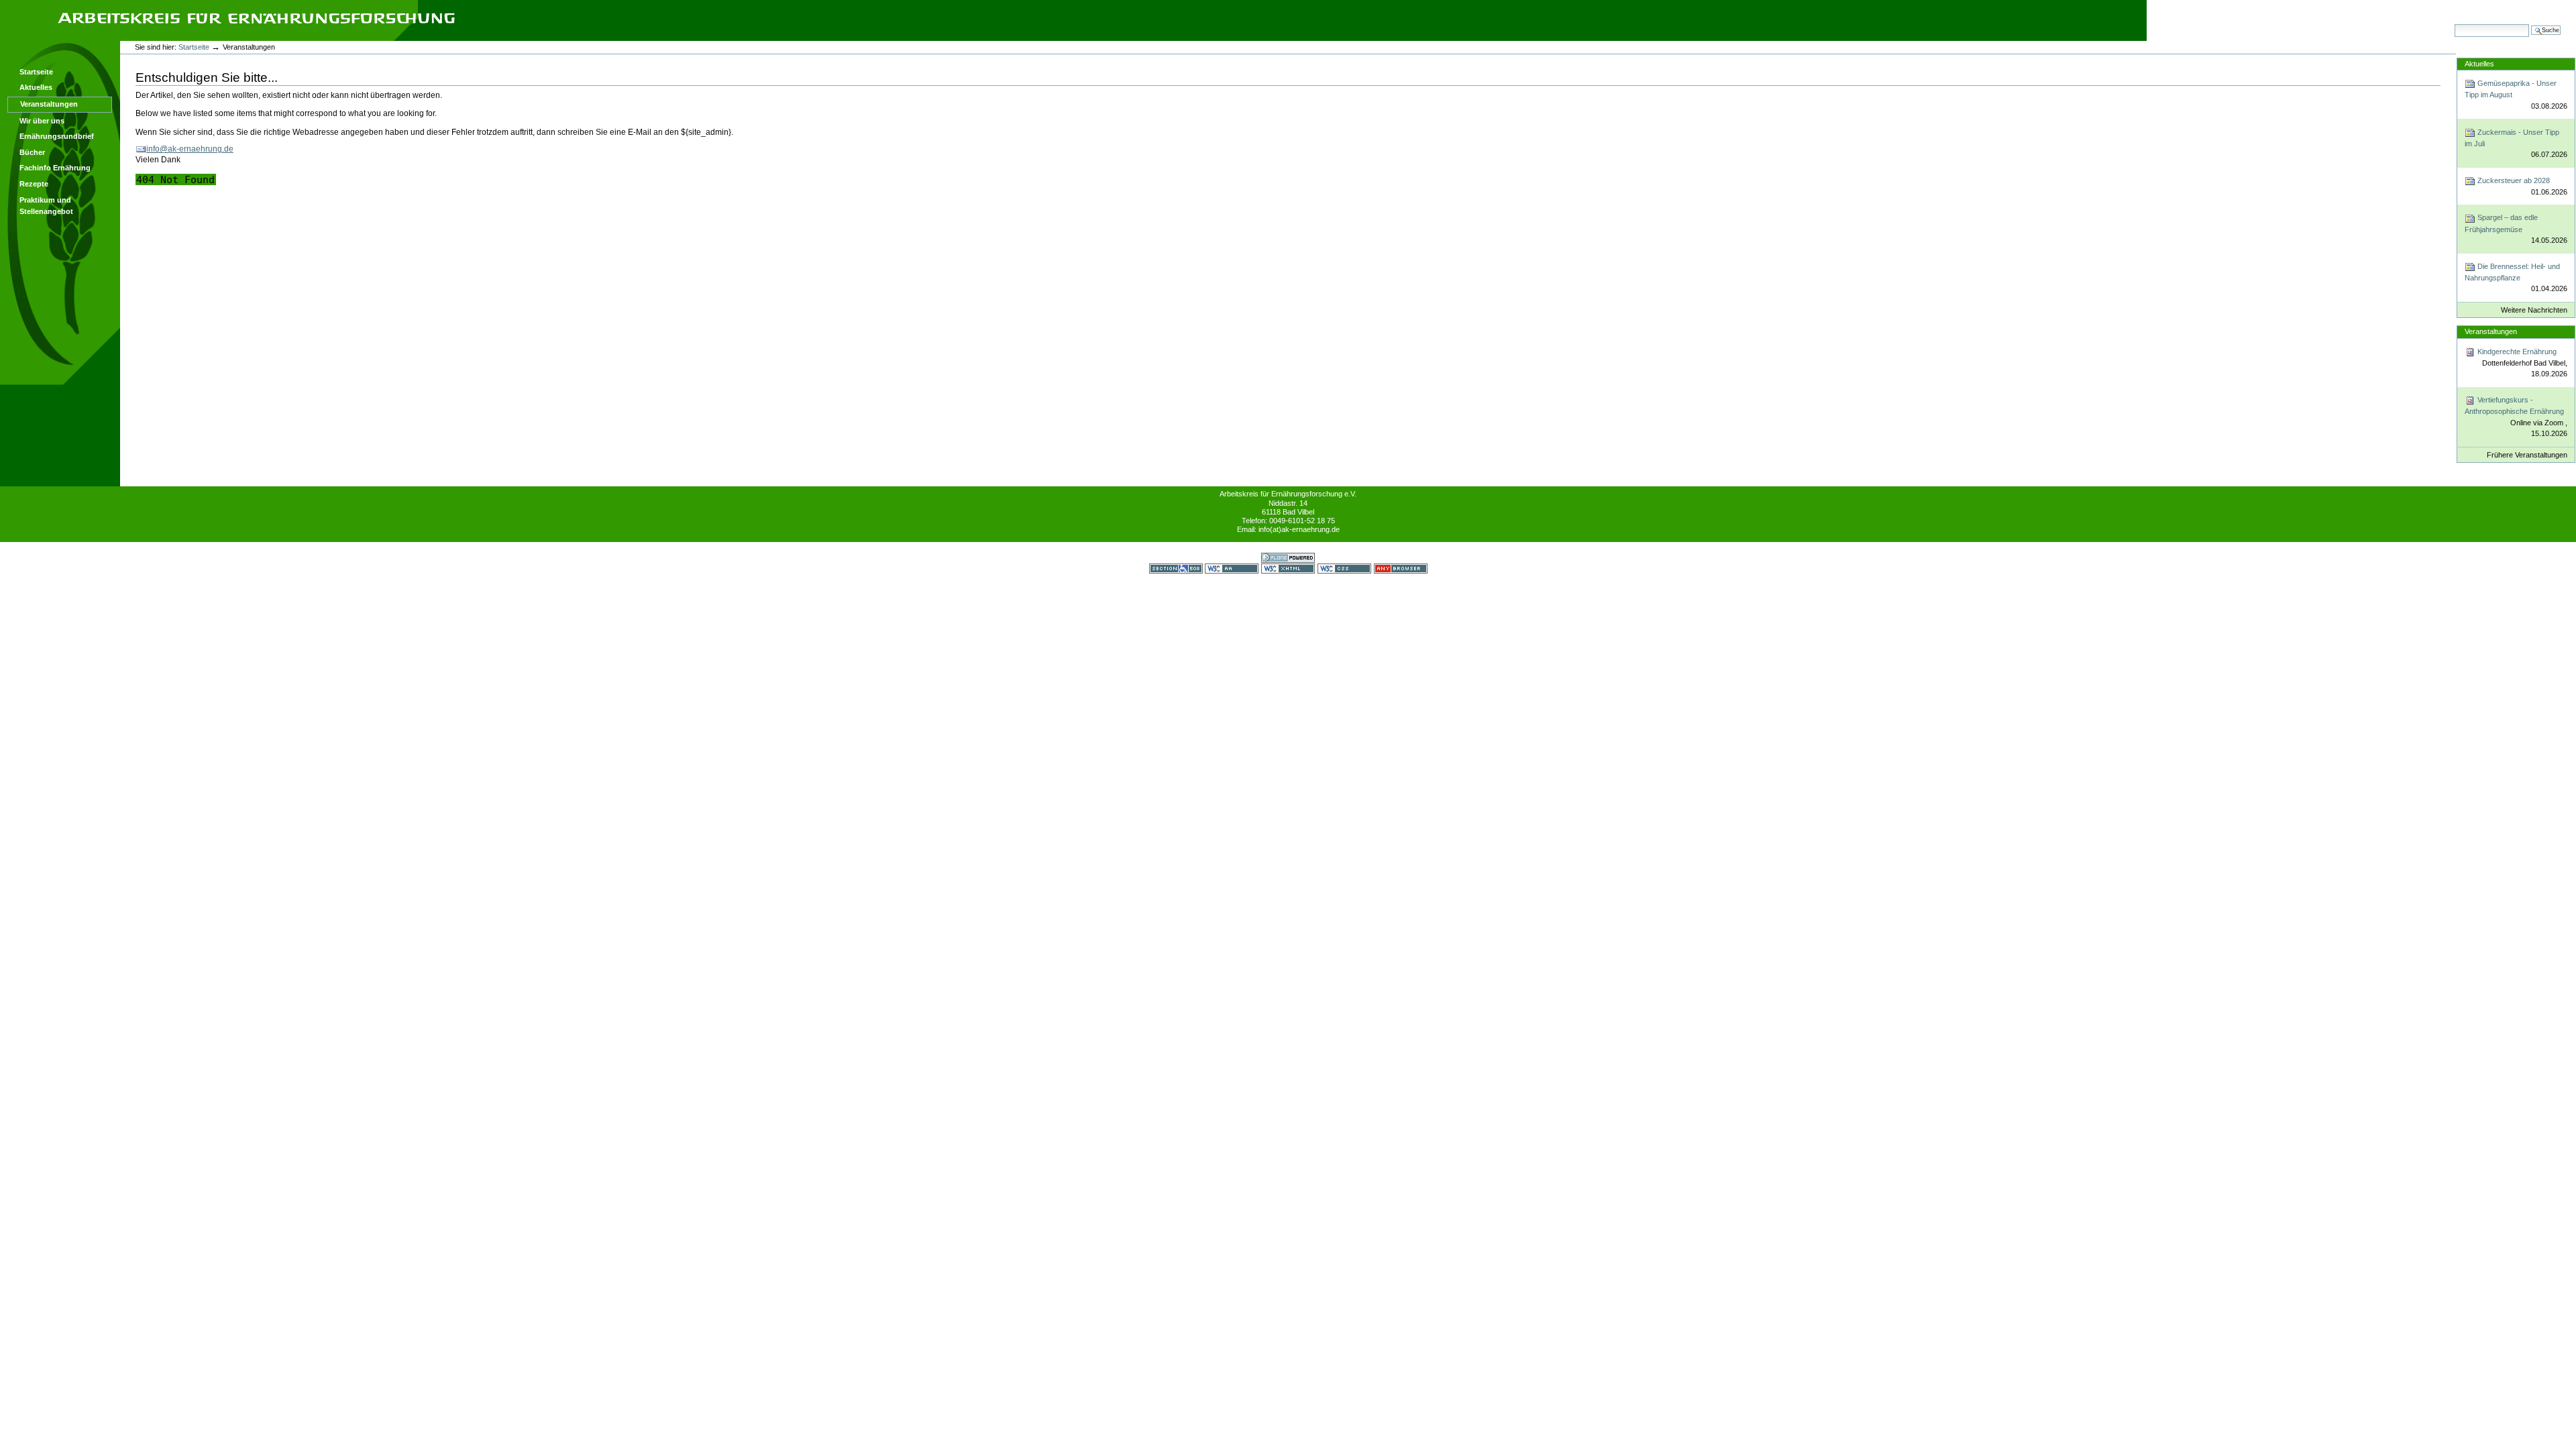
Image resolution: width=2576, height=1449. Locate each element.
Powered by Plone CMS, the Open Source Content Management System (1288, 558)
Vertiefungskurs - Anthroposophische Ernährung (2516, 417)
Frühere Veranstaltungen (2527, 455)
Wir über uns (42, 121)
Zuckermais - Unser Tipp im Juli (2516, 144)
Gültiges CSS (1344, 569)
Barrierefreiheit (2412, 7)
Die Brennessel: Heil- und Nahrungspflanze (2516, 278)
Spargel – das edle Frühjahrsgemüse (2516, 229)
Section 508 (1176, 569)
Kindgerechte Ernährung (2521, 363)
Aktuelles (36, 87)
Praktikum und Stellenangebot (46, 206)
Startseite (36, 72)
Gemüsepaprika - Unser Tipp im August (2516, 95)
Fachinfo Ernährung (55, 168)
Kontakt (2454, 7)
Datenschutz (2538, 7)
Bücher (32, 152)
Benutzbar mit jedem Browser (1401, 569)
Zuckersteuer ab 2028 (2521, 186)
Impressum (2492, 7)
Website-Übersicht (2351, 7)
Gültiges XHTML (1288, 569)
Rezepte (34, 184)
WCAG (1232, 569)
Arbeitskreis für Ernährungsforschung (256, 18)
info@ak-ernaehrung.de (190, 149)
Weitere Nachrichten (2534, 310)
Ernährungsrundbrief (57, 136)
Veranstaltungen (49, 104)
